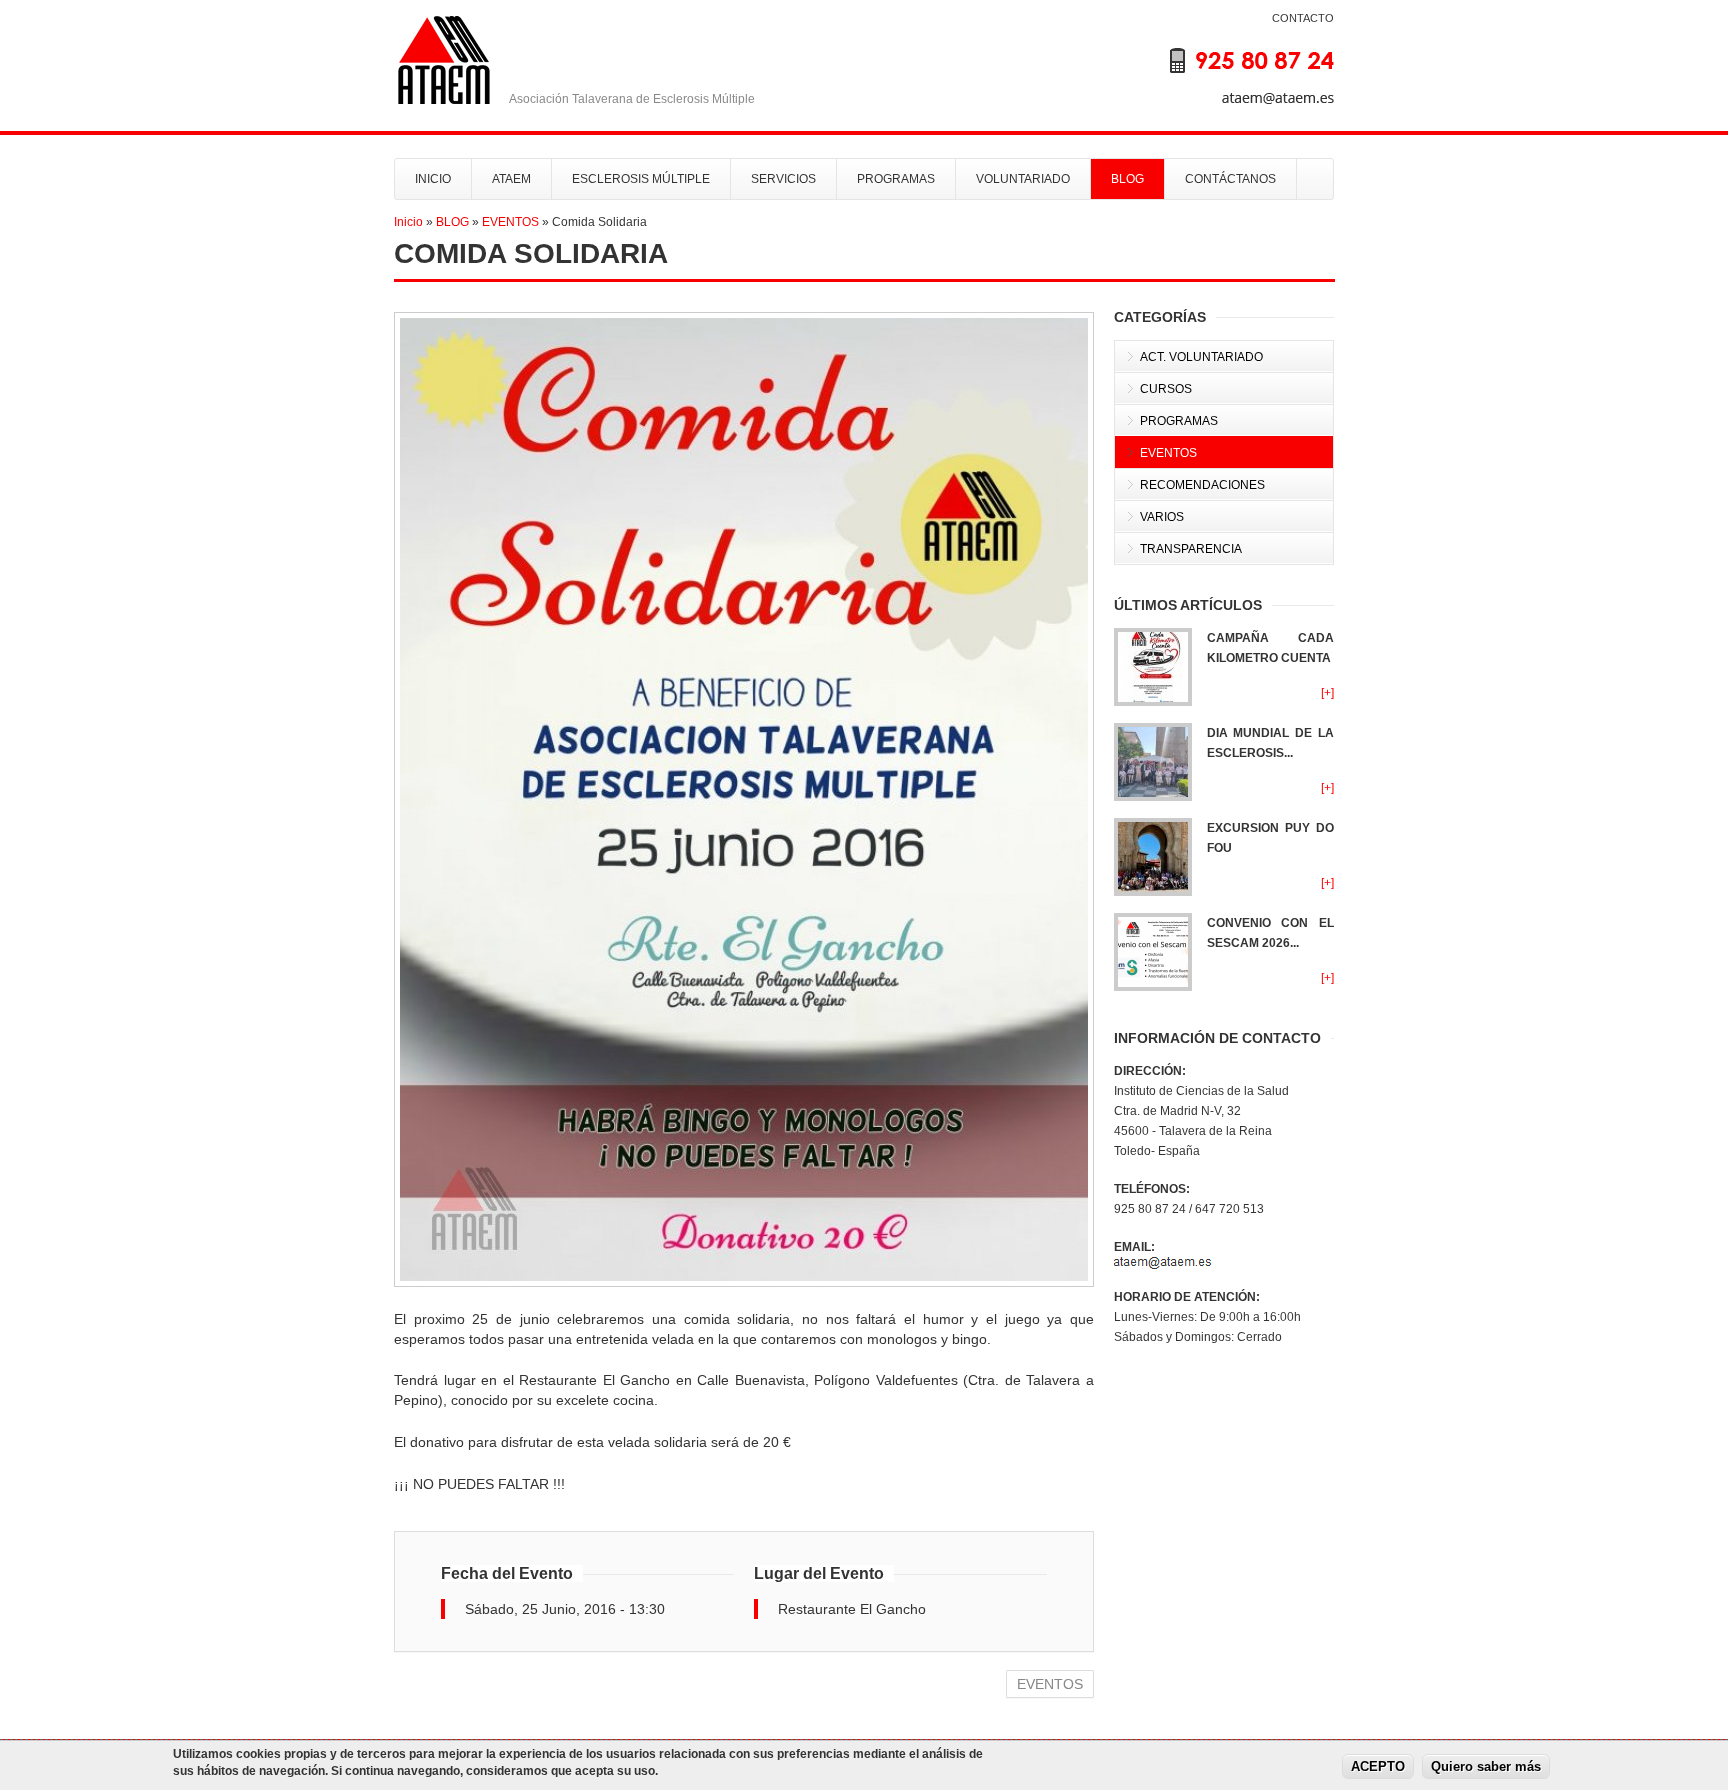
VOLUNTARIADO (1023, 179)
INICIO (433, 179)
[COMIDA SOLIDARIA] (744, 799)
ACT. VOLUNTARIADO (1201, 357)
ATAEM (511, 179)
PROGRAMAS (896, 179)
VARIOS (1162, 517)
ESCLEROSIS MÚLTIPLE (641, 179)
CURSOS (1166, 389)
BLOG (1127, 179)
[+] (1327, 693)
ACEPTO (1378, 1767)
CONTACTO (1303, 18)
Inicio (408, 222)
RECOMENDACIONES (1202, 485)
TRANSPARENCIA (1191, 549)
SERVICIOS (783, 179)
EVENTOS (510, 222)
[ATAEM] (1234, 74)
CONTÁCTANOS (1230, 179)
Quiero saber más (1486, 1767)
